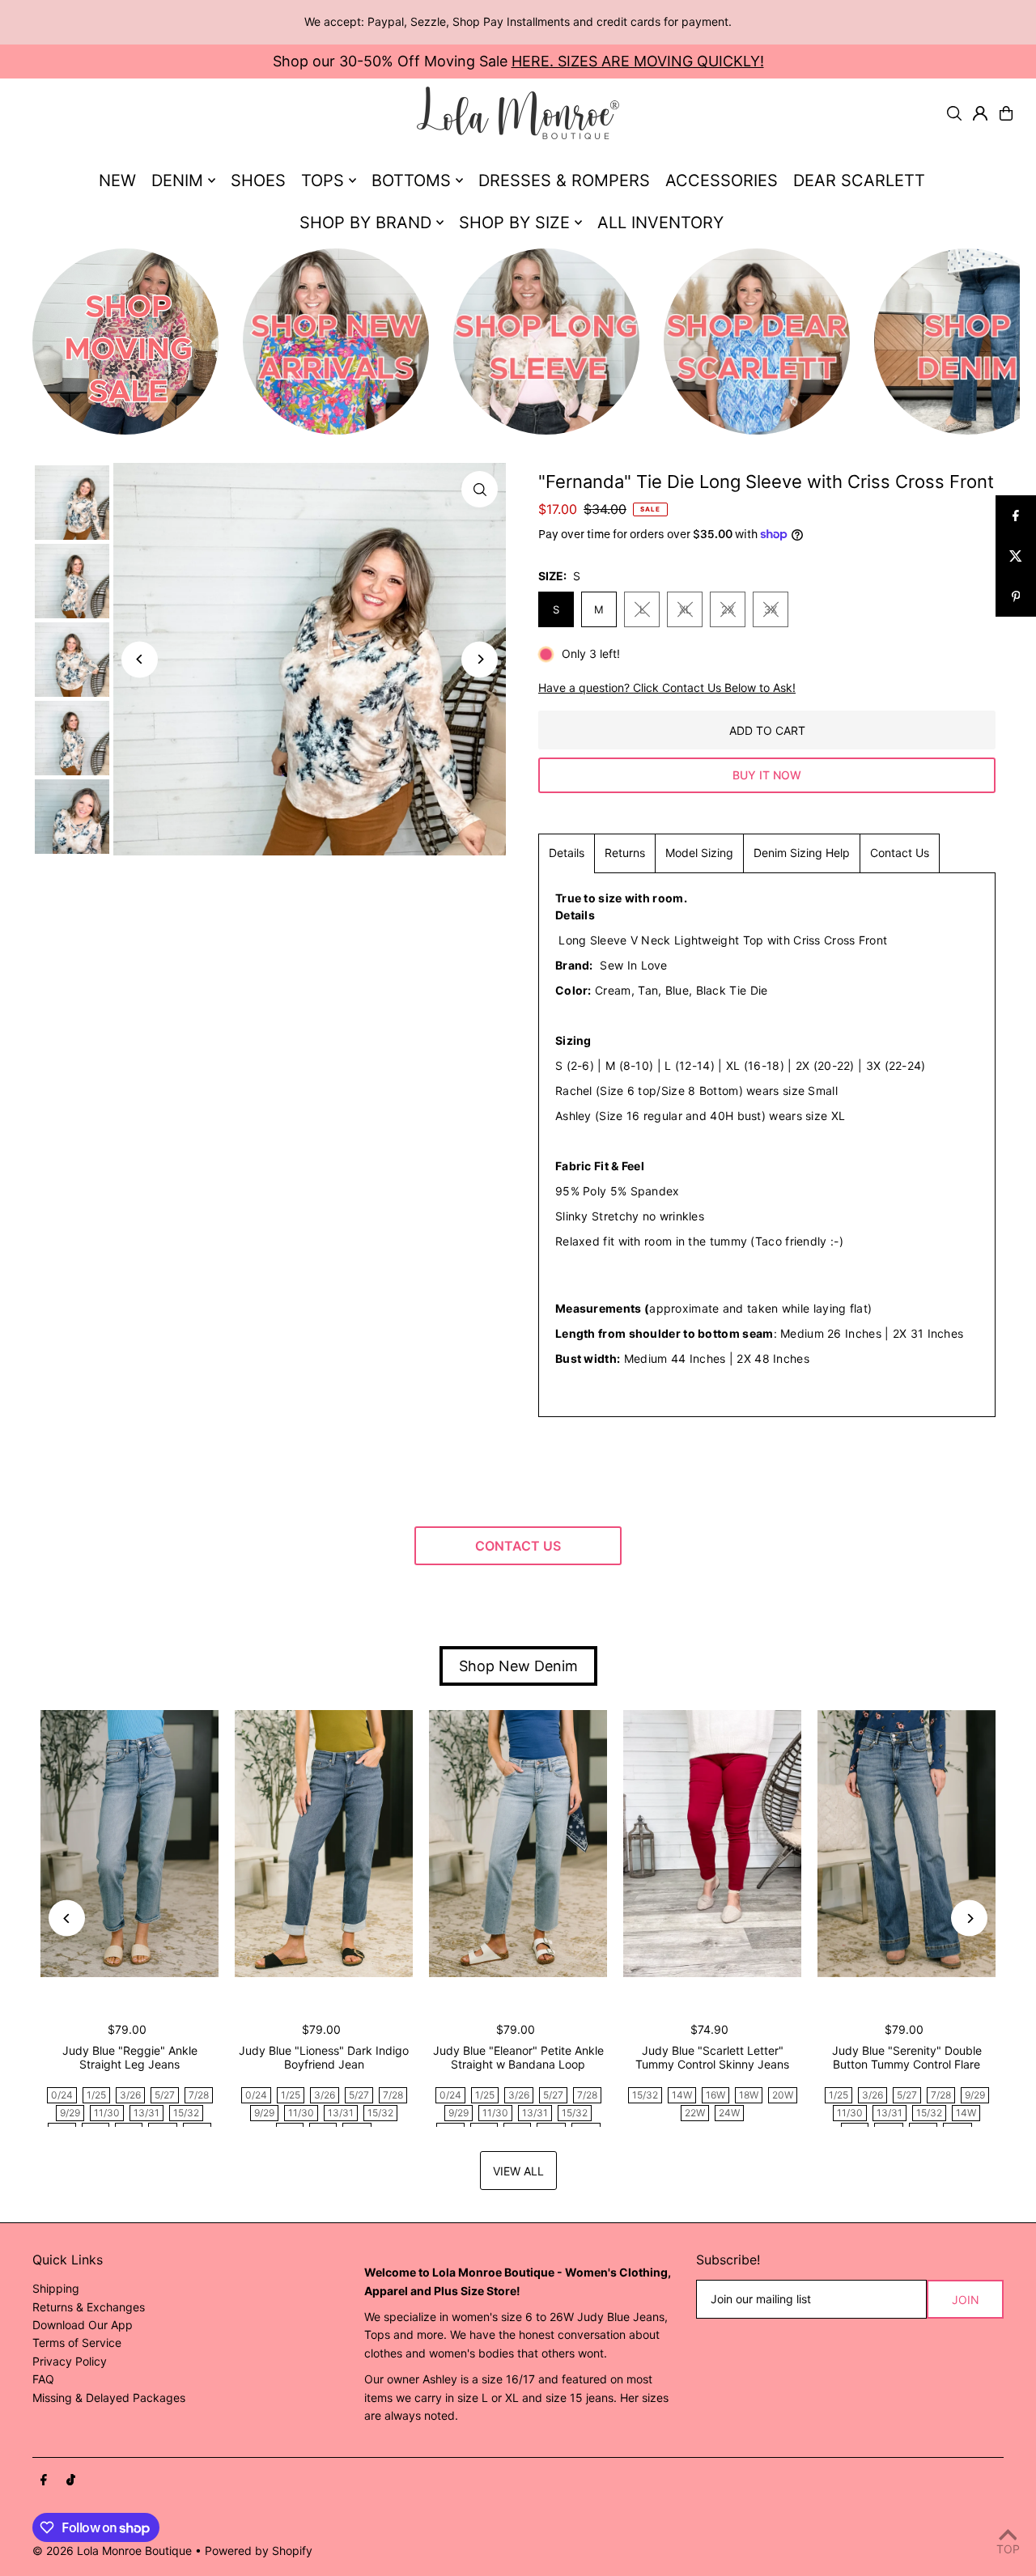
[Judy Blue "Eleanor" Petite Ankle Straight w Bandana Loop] (518, 1844)
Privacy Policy (70, 2361)
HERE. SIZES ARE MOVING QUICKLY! (638, 61)
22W (695, 2113)
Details (567, 853)
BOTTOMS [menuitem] (411, 180)
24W (729, 2113)
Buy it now (767, 775)
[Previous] (140, 659)
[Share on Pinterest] (1016, 596)
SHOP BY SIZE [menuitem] (514, 223)
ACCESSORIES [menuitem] (722, 180)
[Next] (480, 659)
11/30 (107, 2113)
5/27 (165, 2095)
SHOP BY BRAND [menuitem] (365, 223)
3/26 (130, 2095)
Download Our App (83, 2325)
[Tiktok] (71, 2481)
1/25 (96, 2095)
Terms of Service (77, 2343)
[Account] (980, 113)
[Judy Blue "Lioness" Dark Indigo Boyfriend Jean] (324, 1844)
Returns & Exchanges (89, 2307)
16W (715, 2095)
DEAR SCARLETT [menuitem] (859, 180)
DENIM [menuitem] (177, 180)
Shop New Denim (518, 1666)
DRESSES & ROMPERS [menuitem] (564, 180)
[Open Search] (954, 113)
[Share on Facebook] (1016, 516)
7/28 (199, 2095)
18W (749, 2095)
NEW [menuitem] (117, 180)
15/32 (186, 2113)
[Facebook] (44, 2481)
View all (518, 2171)
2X (728, 609)
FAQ (43, 2379)
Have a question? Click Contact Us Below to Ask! (667, 688)
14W (682, 2095)
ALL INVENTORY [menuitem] (660, 223)
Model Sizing (699, 853)
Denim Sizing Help (802, 853)
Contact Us (900, 853)
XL (685, 609)
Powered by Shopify (259, 2551)
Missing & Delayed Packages (109, 2398)
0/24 (62, 2095)
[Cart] (1006, 113)
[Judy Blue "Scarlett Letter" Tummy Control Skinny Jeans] (712, 1844)
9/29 (70, 2113)
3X (771, 609)
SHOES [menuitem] (258, 180)
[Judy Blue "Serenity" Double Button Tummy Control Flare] (906, 1844)
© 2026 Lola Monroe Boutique (112, 2551)
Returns (625, 853)
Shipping (56, 2288)
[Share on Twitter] (1016, 556)
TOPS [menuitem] (323, 180)
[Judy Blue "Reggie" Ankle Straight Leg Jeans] (129, 1844)
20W (783, 2095)
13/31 (146, 2113)
